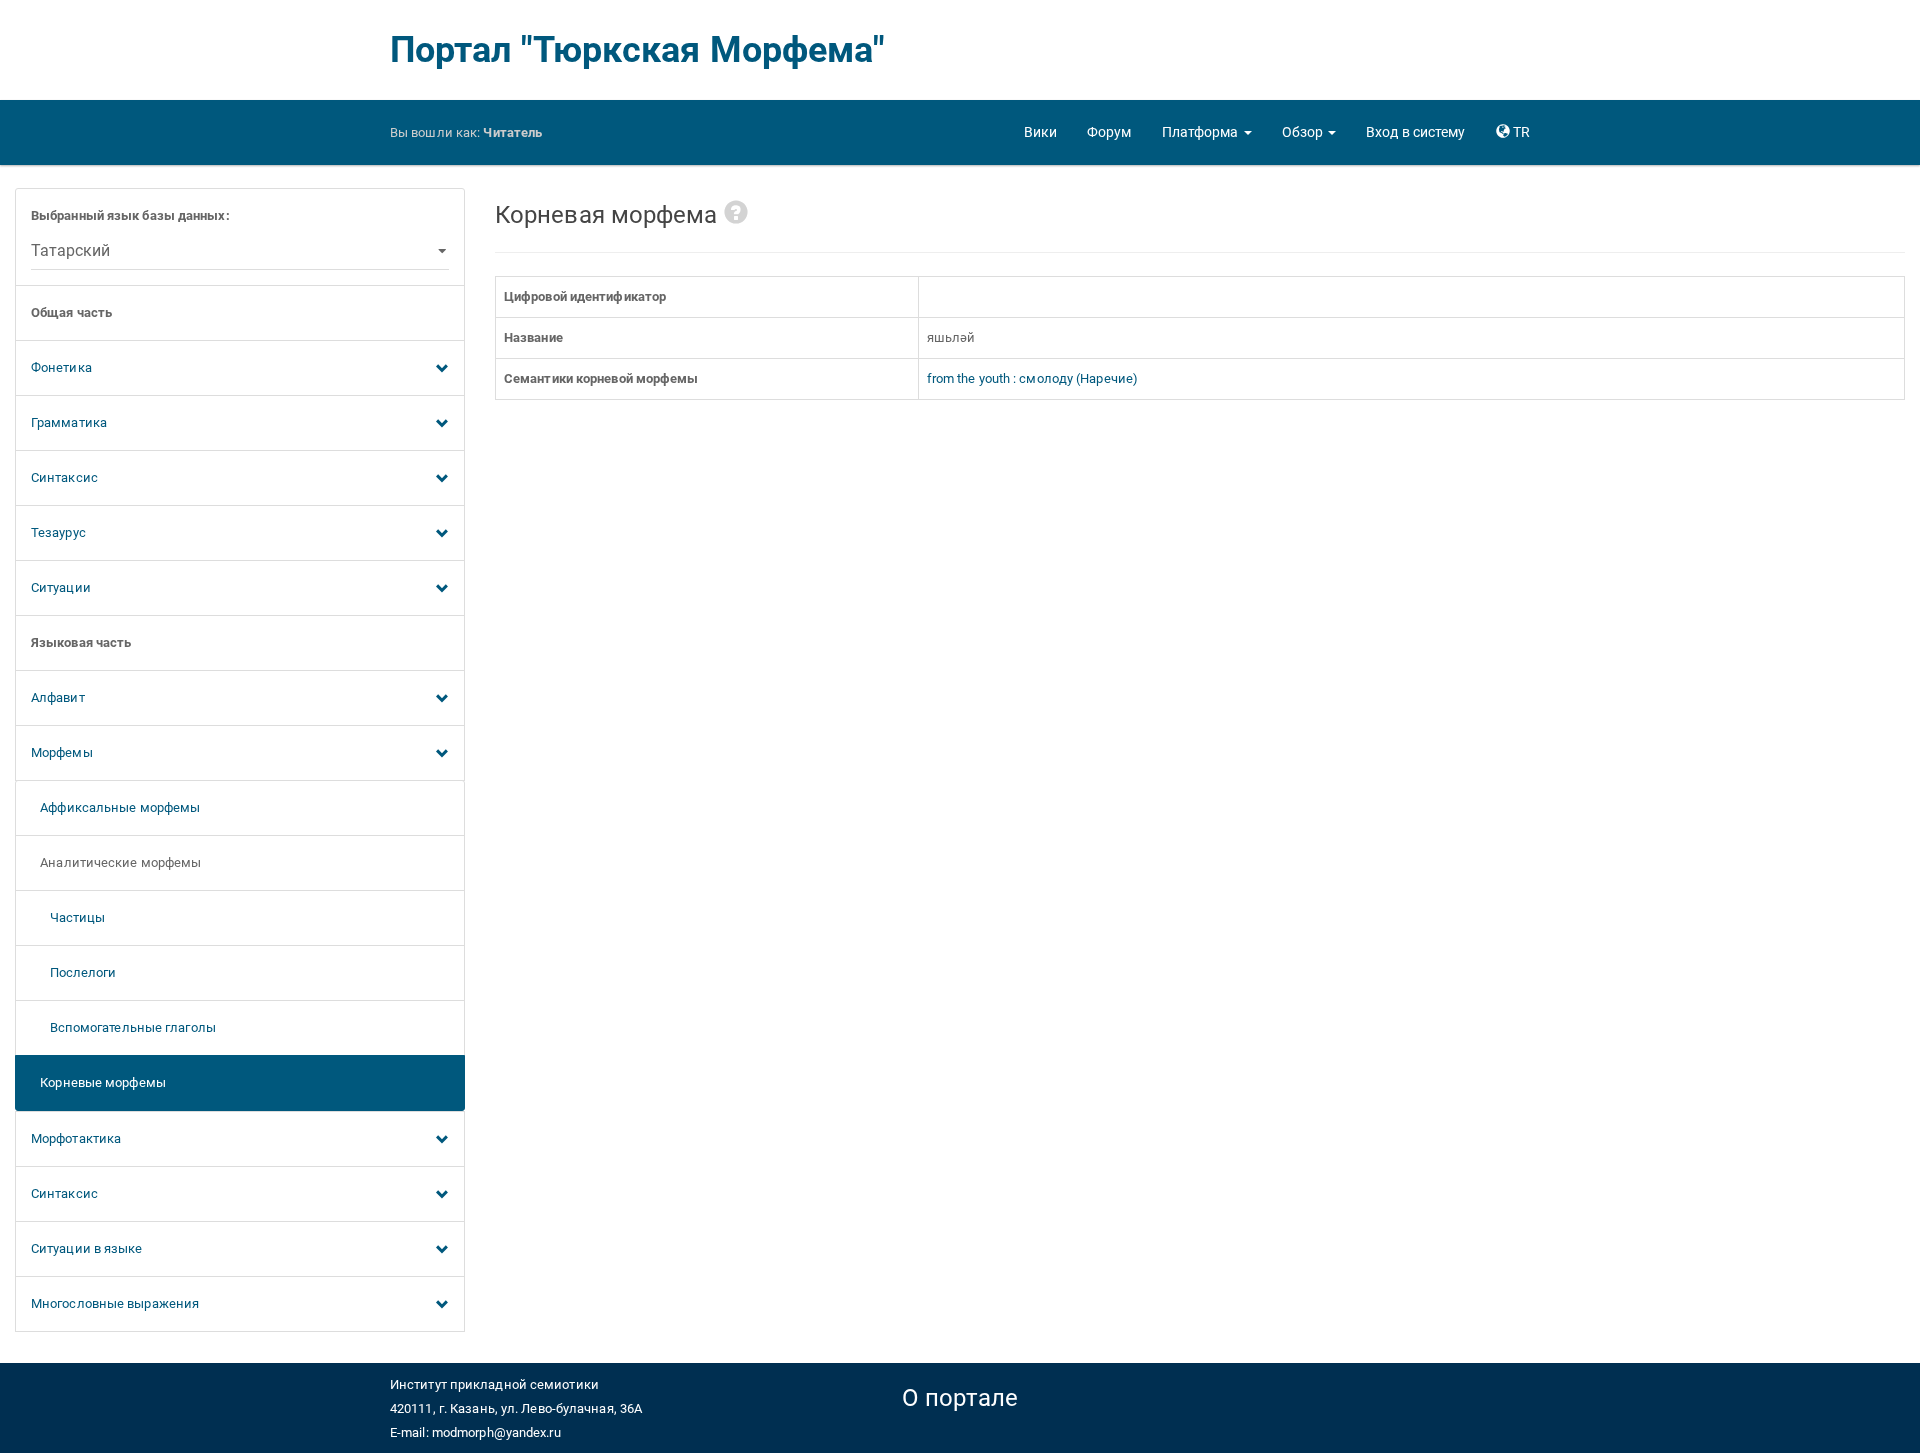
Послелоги (74, 972)
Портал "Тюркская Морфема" (638, 50)
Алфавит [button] (58, 697)
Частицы (68, 917)
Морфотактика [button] (76, 1138)
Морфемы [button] (62, 752)
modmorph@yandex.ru (496, 1432)
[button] (1207, 132)
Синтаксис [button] (64, 477)
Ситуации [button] (61, 587)
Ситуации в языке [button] (87, 1248)
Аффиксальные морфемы (115, 807)
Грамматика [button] (69, 422)
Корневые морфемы (98, 1082)
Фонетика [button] (61, 367)
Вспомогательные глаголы (123, 1027)
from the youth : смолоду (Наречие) (1032, 378)
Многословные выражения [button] (115, 1303)
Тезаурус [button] (58, 532)
